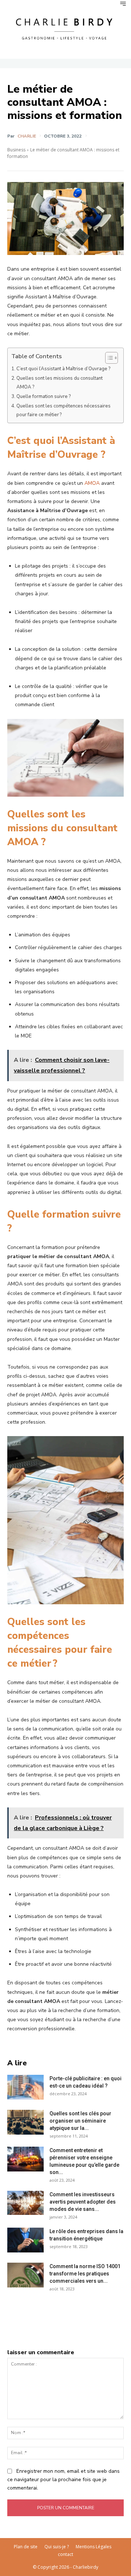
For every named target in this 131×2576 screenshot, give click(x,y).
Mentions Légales (94, 2547)
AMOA (92, 483)
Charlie (27, 136)
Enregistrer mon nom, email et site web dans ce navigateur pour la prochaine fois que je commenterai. (63, 2479)
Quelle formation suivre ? (43, 397)
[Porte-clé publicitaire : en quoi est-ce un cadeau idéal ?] (25, 2087)
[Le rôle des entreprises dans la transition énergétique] (25, 2240)
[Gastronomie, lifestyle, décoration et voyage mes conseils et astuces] (65, 28)
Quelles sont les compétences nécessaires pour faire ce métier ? (63, 410)
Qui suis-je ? (57, 2547)
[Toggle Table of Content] (108, 358)
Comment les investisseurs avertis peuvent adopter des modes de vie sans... (83, 2202)
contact (65, 2554)
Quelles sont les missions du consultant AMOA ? (59, 383)
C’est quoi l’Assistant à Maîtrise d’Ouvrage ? (63, 369)
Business (16, 150)
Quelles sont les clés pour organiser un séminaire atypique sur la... (80, 2121)
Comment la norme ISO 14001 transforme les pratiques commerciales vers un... (85, 2274)
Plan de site (26, 2547)
